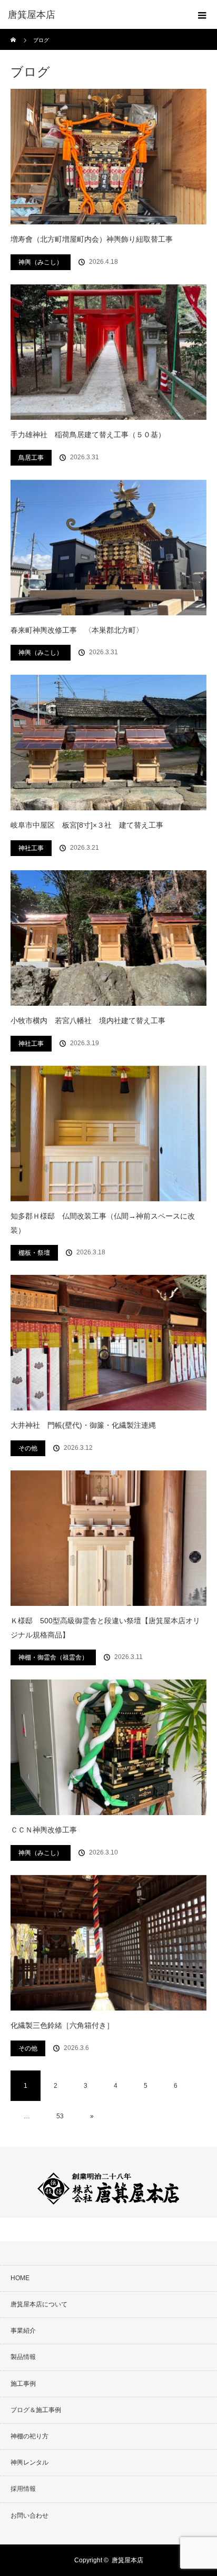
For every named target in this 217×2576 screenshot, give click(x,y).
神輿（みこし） (41, 262)
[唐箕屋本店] (93, 15)
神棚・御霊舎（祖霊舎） (53, 1657)
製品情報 (23, 2357)
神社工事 (31, 848)
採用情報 (23, 2489)
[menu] (202, 15)
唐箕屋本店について (39, 2304)
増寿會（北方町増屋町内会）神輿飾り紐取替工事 (92, 239)
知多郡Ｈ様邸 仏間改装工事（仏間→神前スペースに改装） (103, 1223)
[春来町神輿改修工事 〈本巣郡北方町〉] (108, 548)
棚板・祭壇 (34, 1253)
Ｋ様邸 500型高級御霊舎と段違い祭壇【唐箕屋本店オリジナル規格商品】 (105, 1628)
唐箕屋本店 (127, 2560)
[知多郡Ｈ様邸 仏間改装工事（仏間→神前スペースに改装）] (108, 1134)
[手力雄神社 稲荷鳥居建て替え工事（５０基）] (108, 352)
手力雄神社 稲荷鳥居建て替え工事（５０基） (88, 435)
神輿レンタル (29, 2462)
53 (60, 2116)
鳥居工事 (31, 458)
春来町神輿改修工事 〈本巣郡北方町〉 (77, 630)
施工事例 (23, 2384)
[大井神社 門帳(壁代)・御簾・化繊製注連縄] (108, 1343)
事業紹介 (23, 2331)
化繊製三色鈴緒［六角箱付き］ (66, 2025)
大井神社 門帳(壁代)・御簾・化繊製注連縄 (83, 1425)
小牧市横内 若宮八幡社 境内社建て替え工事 (88, 1021)
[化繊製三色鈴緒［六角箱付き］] (108, 1943)
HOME (20, 2278)
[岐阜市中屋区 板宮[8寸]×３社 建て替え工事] (108, 743)
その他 (28, 1448)
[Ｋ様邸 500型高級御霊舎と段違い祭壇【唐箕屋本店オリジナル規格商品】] (108, 1538)
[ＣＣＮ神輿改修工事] (108, 1747)
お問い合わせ (29, 2516)
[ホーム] (14, 33)
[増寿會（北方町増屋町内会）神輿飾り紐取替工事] (108, 157)
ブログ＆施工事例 (36, 2410)
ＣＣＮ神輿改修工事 (44, 1830)
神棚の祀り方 (29, 2436)
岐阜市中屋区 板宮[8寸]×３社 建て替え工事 (87, 825)
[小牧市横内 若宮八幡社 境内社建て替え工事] (108, 938)
